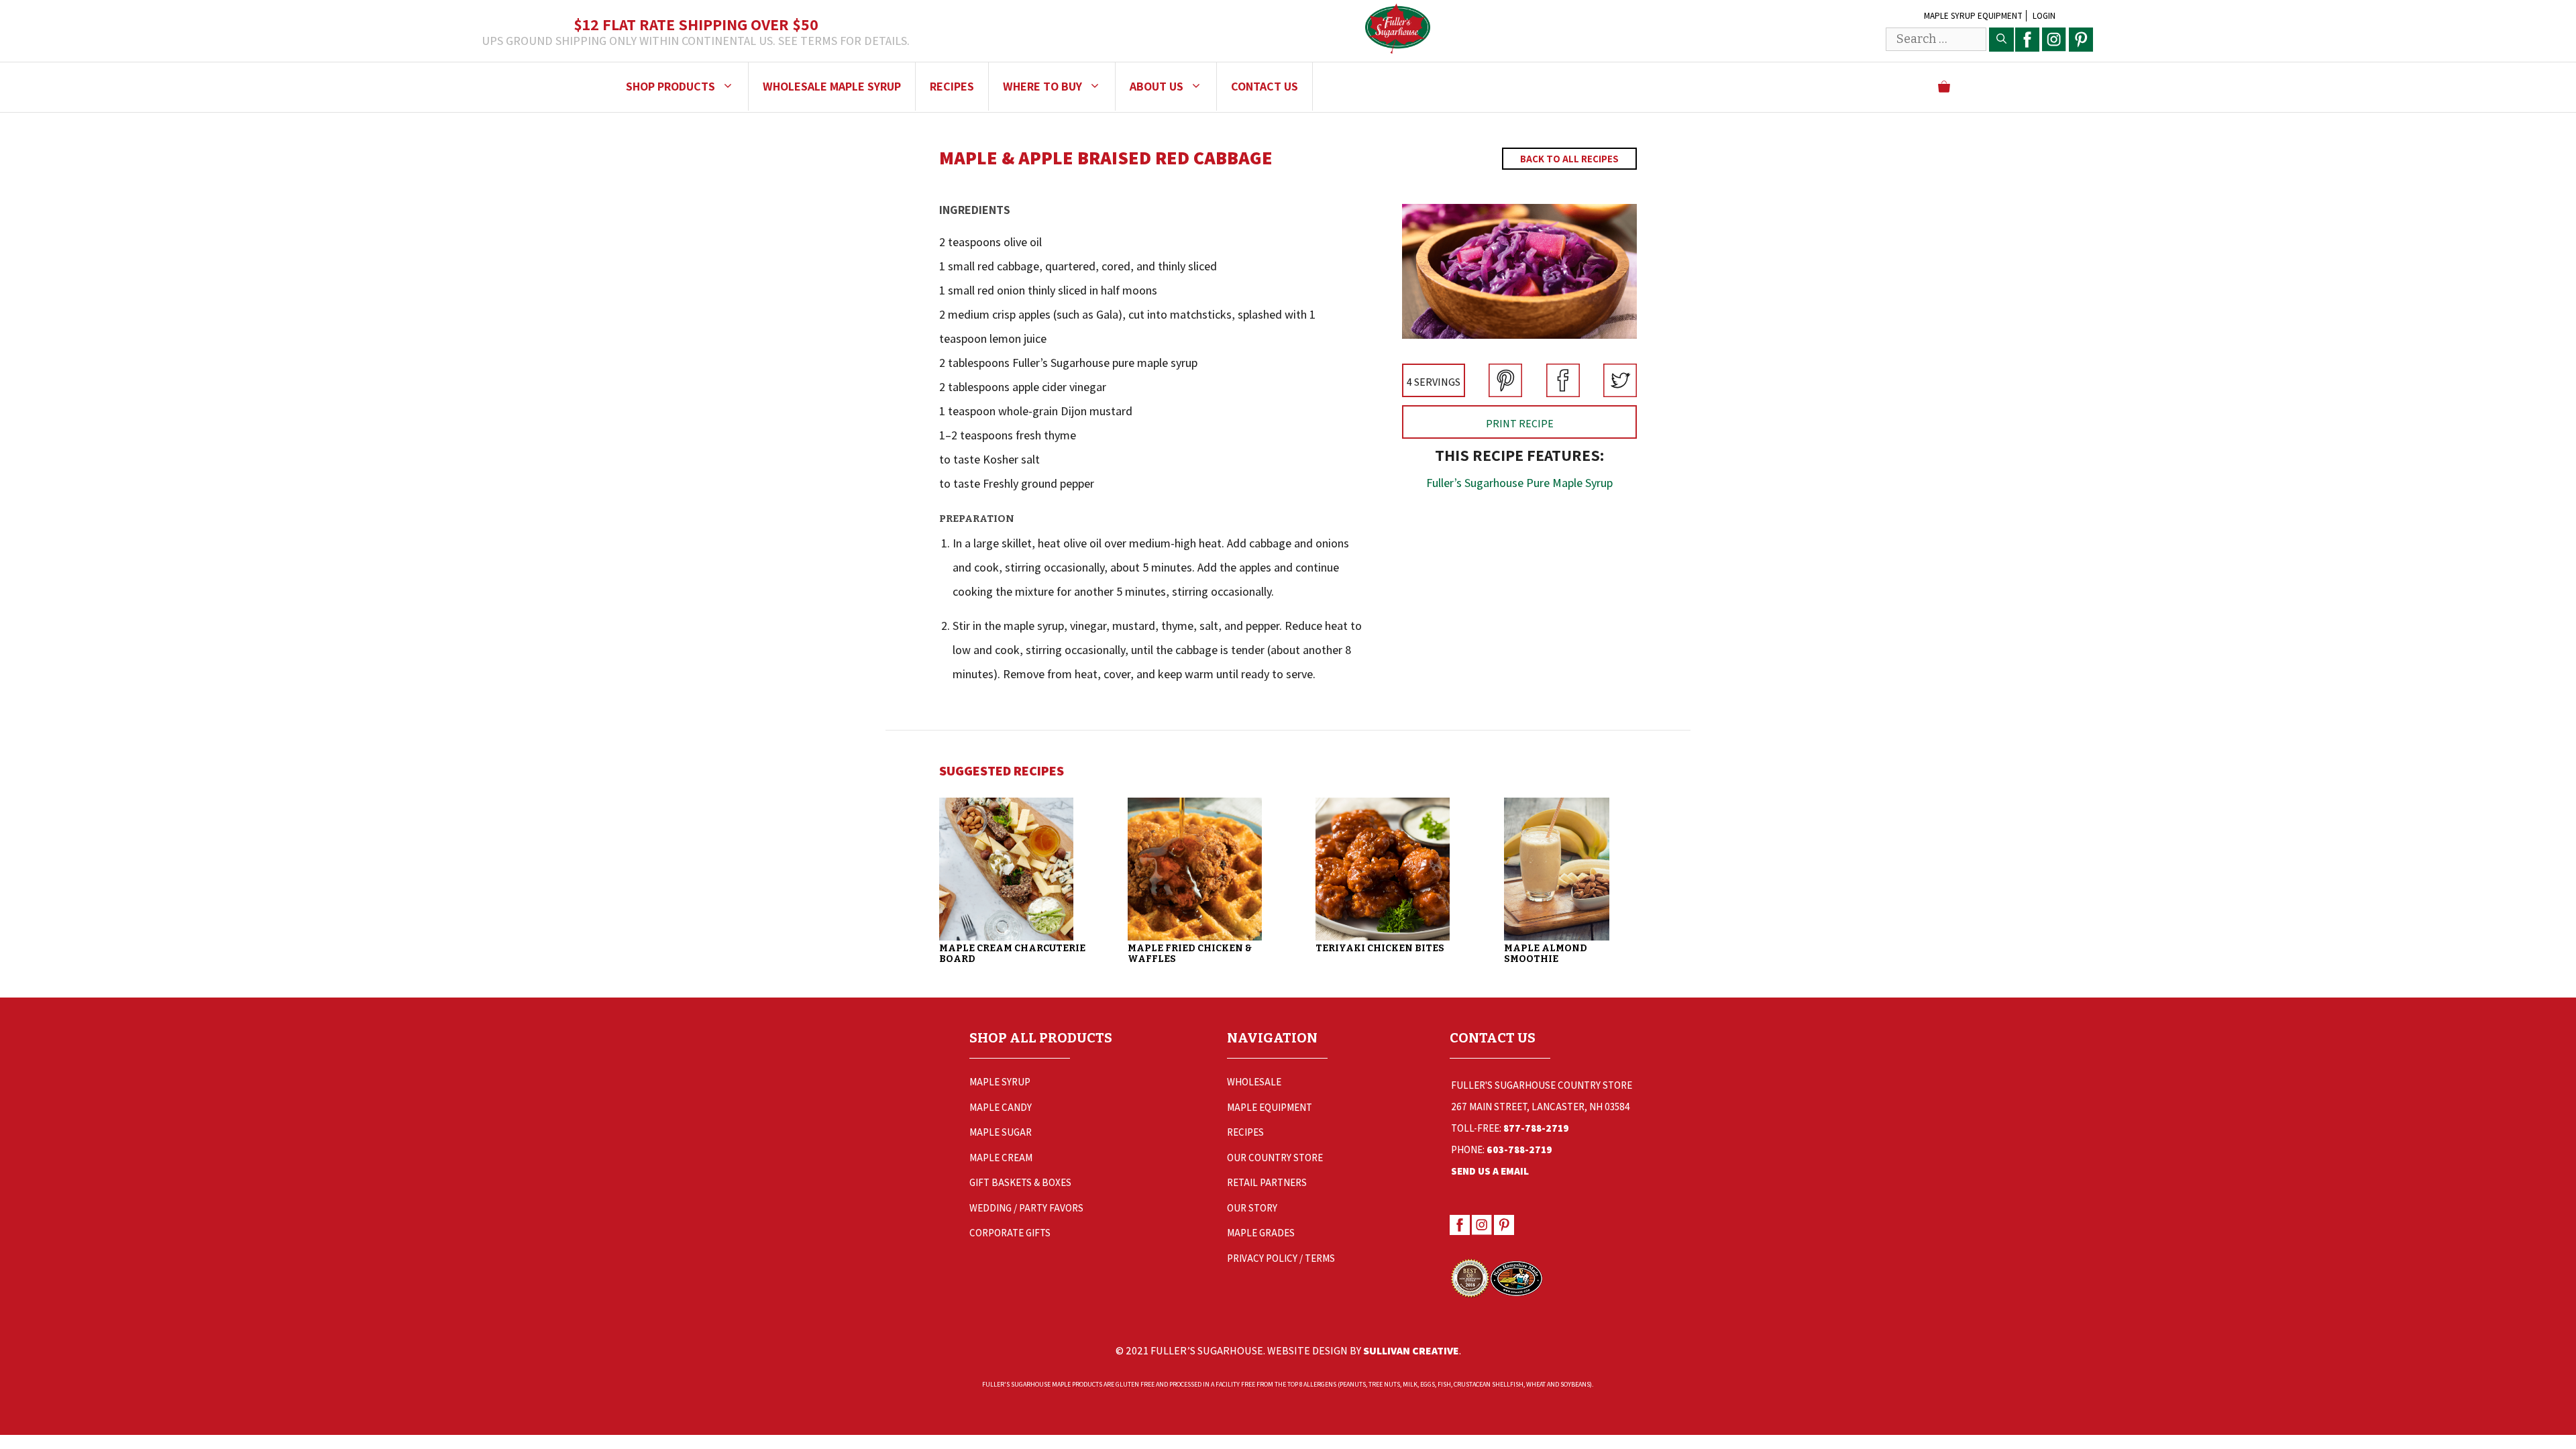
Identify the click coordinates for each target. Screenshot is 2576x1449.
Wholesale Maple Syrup (832, 86)
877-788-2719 (1536, 1128)
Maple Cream (1001, 1158)
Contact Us (1265, 86)
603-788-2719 (1519, 1149)
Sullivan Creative (1411, 1351)
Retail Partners (1267, 1182)
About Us (1157, 86)
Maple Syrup (1000, 1082)
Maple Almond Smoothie (1546, 954)
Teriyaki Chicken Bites (1380, 948)
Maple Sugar (1001, 1132)
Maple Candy (1001, 1107)
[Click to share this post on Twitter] (1620, 393)
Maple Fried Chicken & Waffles (1190, 954)
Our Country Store (1275, 1158)
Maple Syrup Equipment (1973, 16)
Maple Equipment (1270, 1107)
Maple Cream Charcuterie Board (1012, 954)
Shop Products (670, 86)
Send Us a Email (1490, 1171)
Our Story (1252, 1208)
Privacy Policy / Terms (1281, 1258)
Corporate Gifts (1010, 1233)
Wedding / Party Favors (1026, 1208)
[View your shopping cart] (1944, 87)
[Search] (2001, 40)
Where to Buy (1042, 86)
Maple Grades (1261, 1233)
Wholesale (1254, 1082)
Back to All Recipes (1569, 159)
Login (2044, 16)
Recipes (952, 86)
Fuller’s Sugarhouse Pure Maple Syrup (1519, 483)
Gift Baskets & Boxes (1020, 1182)
